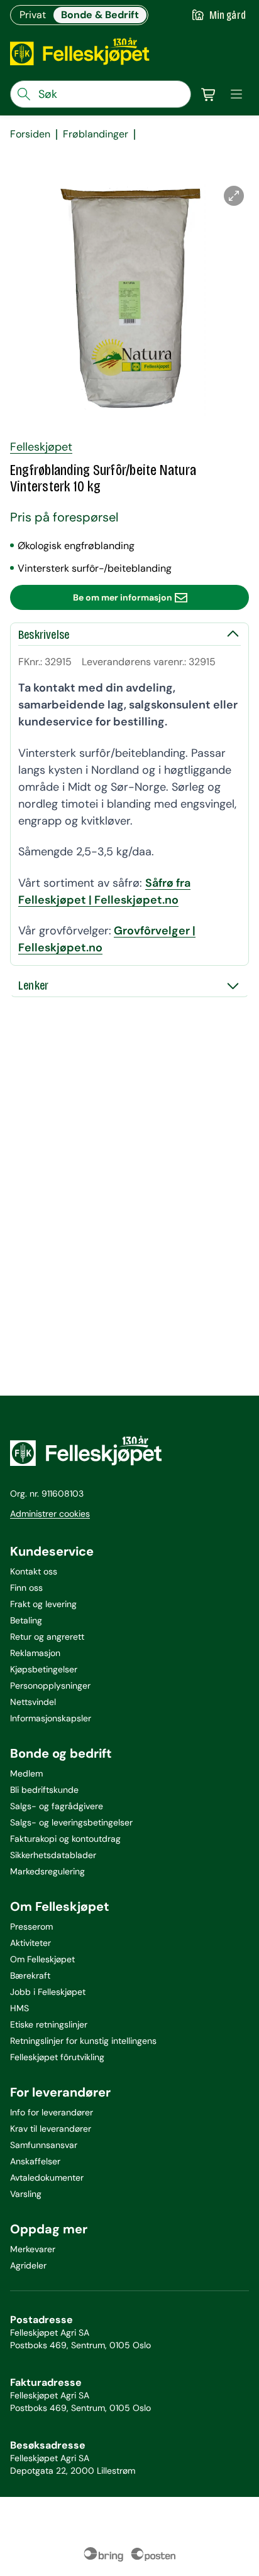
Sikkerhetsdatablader (53, 1855)
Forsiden (30, 134)
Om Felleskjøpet (42, 1959)
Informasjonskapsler (51, 1718)
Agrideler (28, 2265)
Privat (33, 15)
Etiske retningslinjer (49, 2024)
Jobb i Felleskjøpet (48, 1992)
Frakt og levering (43, 1604)
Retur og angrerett (47, 1637)
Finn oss (26, 1588)
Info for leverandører (52, 2112)
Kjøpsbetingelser (44, 1669)
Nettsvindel (33, 1702)
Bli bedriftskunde (44, 1790)
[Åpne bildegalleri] (234, 196)
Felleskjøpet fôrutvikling (57, 2057)
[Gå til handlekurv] (209, 94)
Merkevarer (33, 2249)
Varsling (26, 2194)
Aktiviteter (30, 1943)
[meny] (236, 94)
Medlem (26, 1773)
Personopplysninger (50, 1686)
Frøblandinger (96, 134)
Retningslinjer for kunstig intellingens (83, 2041)
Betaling (26, 1620)
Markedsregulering (47, 1871)
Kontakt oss (34, 1571)
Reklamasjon (35, 1653)
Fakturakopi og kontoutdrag (65, 1839)
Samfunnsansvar (44, 2145)
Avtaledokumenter (47, 2178)
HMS (19, 2008)
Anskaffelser (35, 2161)
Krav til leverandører (51, 2129)
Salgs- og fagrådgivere (57, 1806)
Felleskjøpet (41, 447)
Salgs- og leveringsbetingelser (71, 1822)
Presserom (31, 1927)
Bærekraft (30, 1975)
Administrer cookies (50, 1514)
